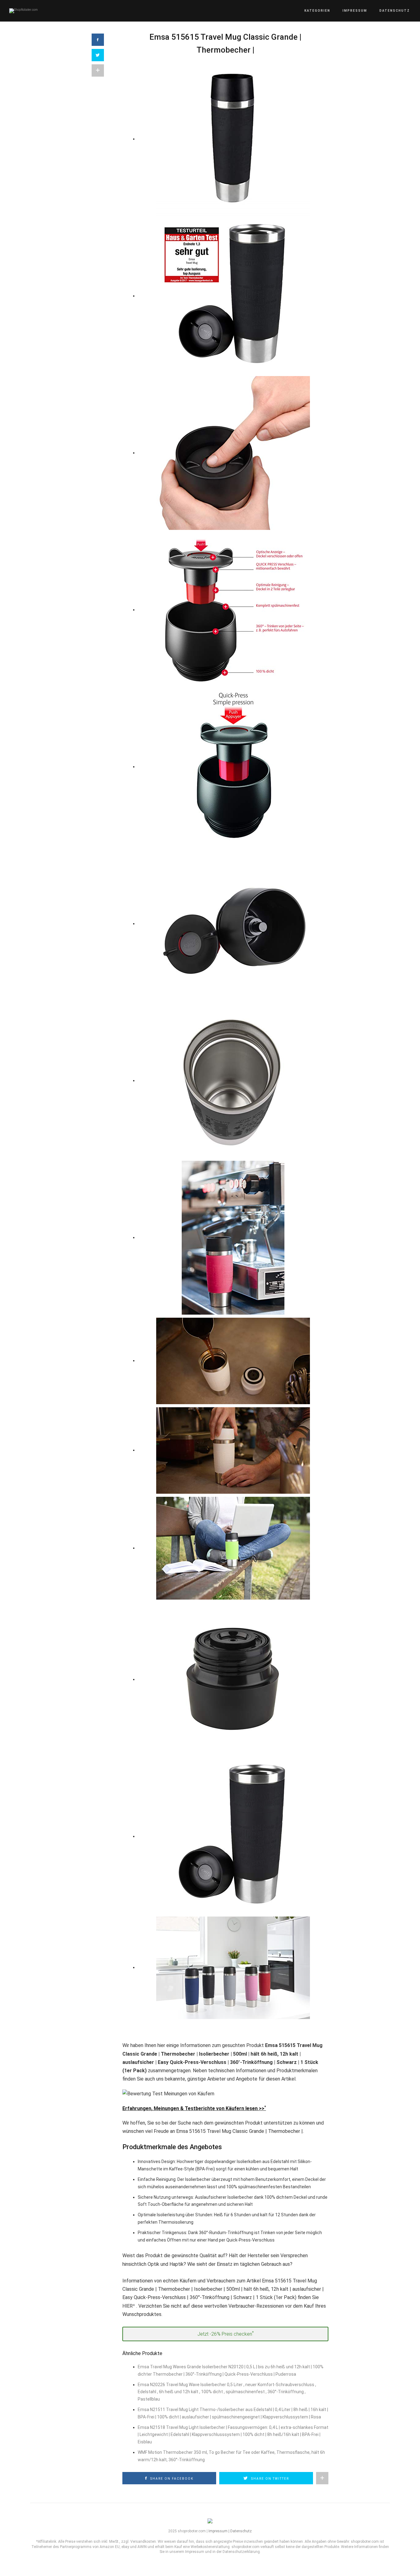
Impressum (355, 11)
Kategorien (317, 11)
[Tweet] (98, 55)
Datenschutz (395, 11)
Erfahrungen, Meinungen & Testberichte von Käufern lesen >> (194, 2108)
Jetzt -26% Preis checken (226, 2334)
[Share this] (98, 40)
